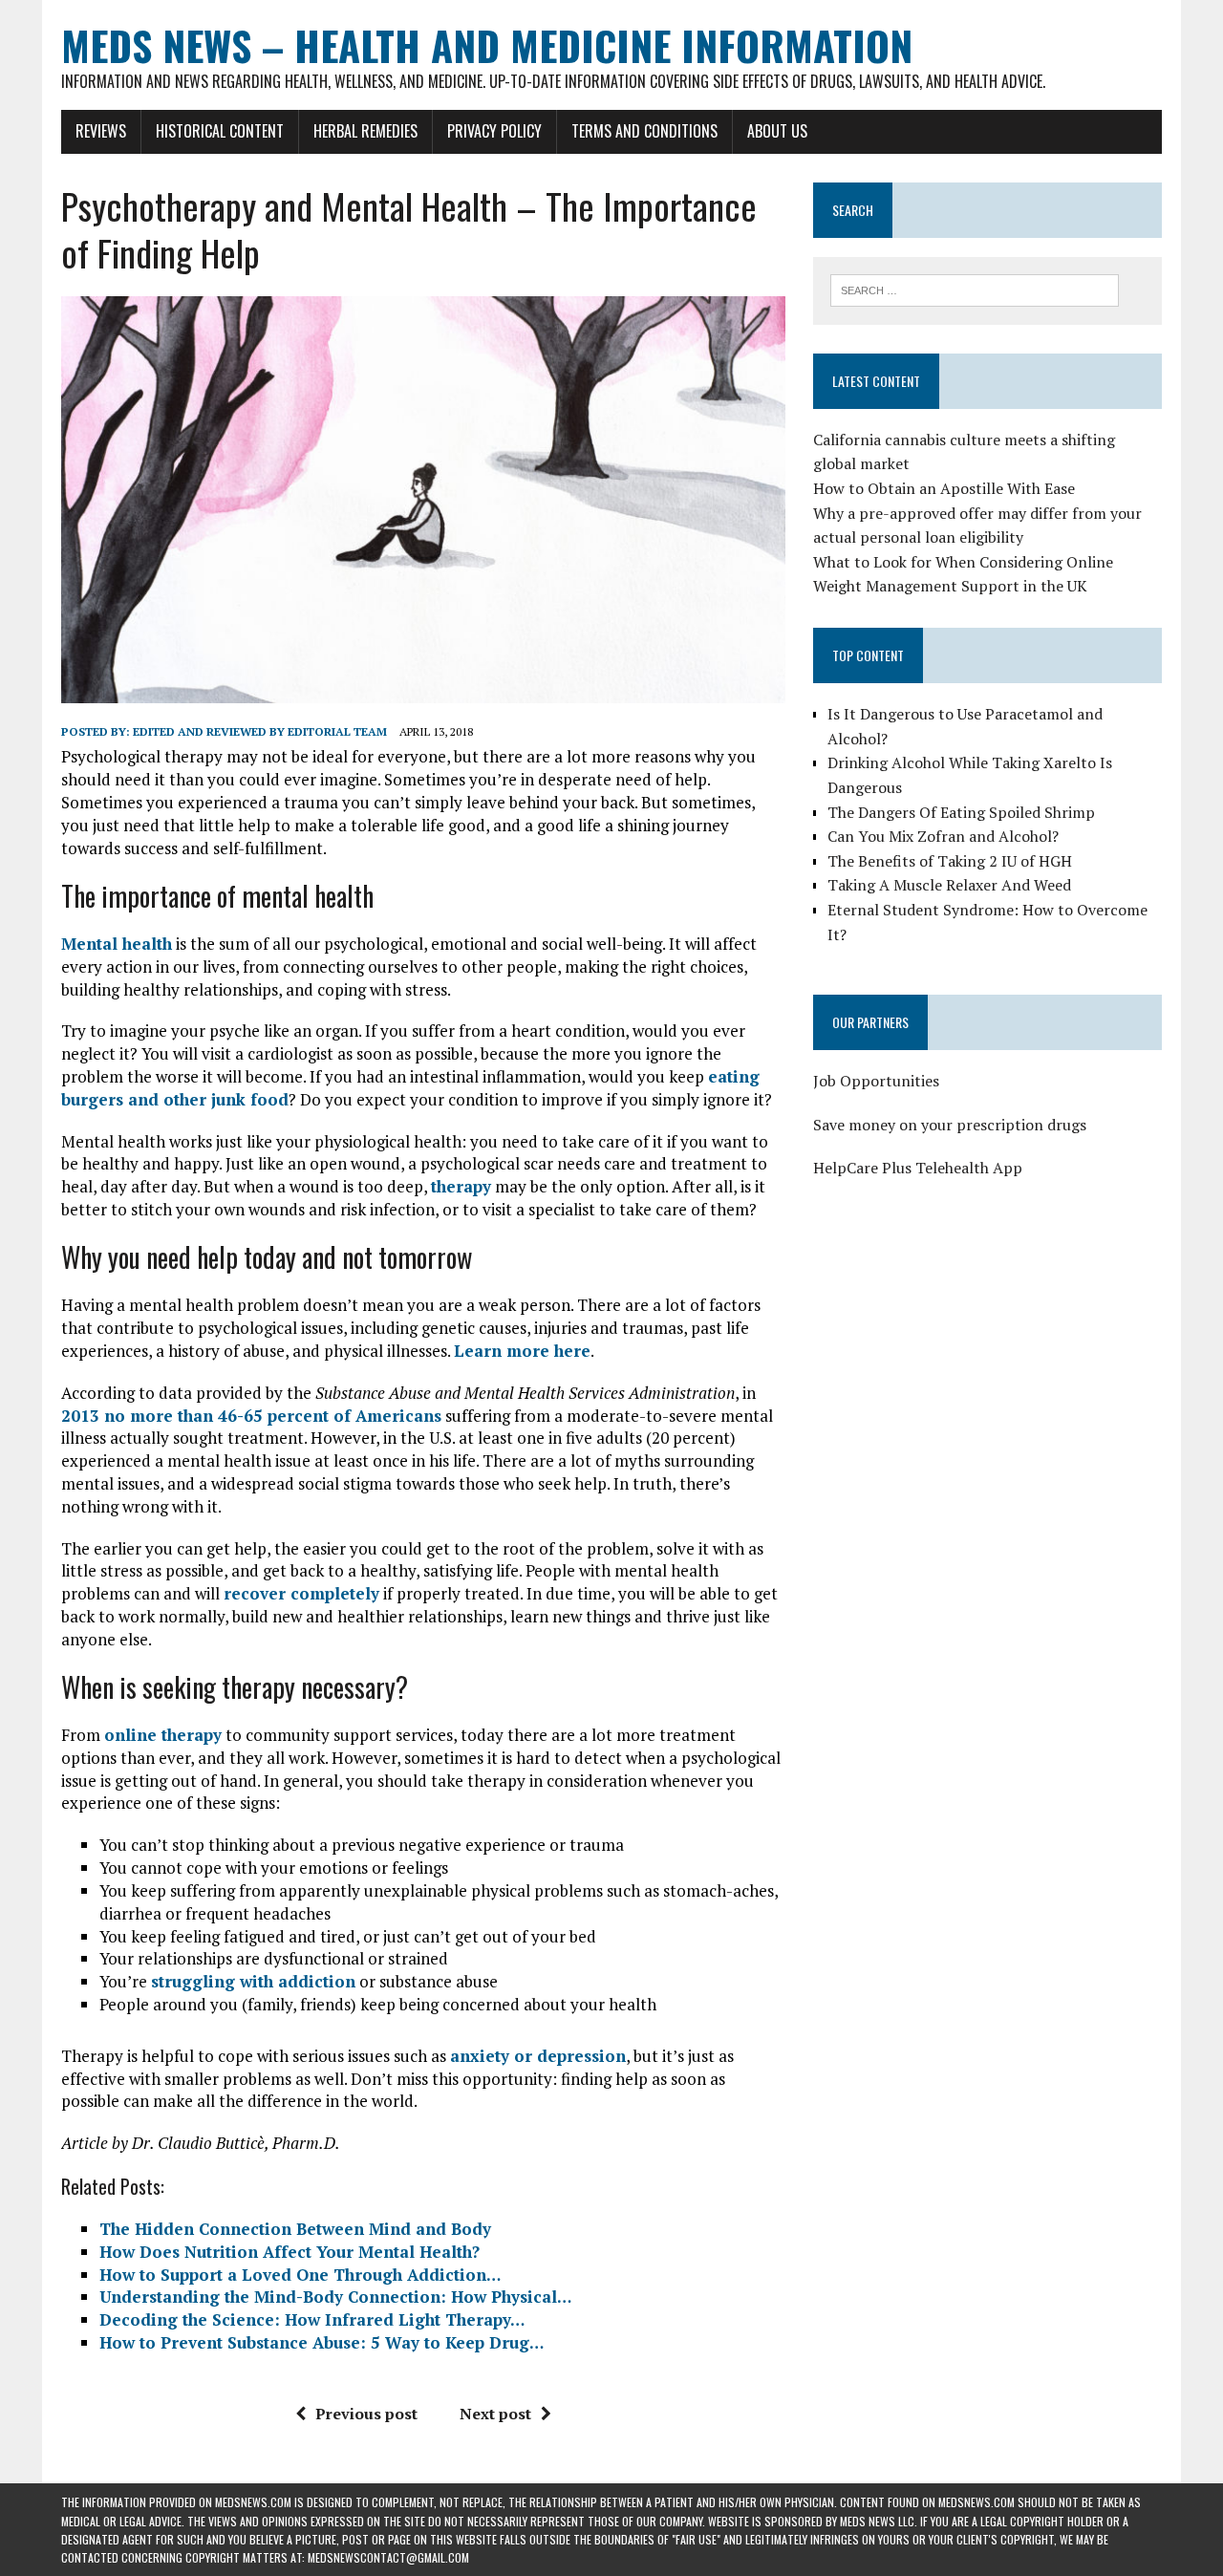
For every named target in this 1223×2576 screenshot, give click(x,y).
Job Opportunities (876, 1081)
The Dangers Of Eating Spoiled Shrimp (961, 812)
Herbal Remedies (365, 131)
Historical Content (220, 131)
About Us (777, 131)
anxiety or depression (538, 2056)
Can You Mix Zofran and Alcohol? (943, 836)
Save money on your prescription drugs (950, 1125)
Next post (495, 2414)
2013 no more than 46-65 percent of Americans (251, 1416)
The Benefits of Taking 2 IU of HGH (950, 861)
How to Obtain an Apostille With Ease (944, 488)
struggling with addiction (253, 1981)
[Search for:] (975, 289)
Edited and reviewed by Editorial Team (260, 731)
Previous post (366, 2414)
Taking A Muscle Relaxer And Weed (949, 885)
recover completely (301, 1593)
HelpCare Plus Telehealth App (918, 1168)
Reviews (101, 131)
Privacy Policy (494, 131)
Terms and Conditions (644, 131)
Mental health (117, 944)
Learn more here (522, 1351)
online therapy (163, 1735)
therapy (461, 1186)
